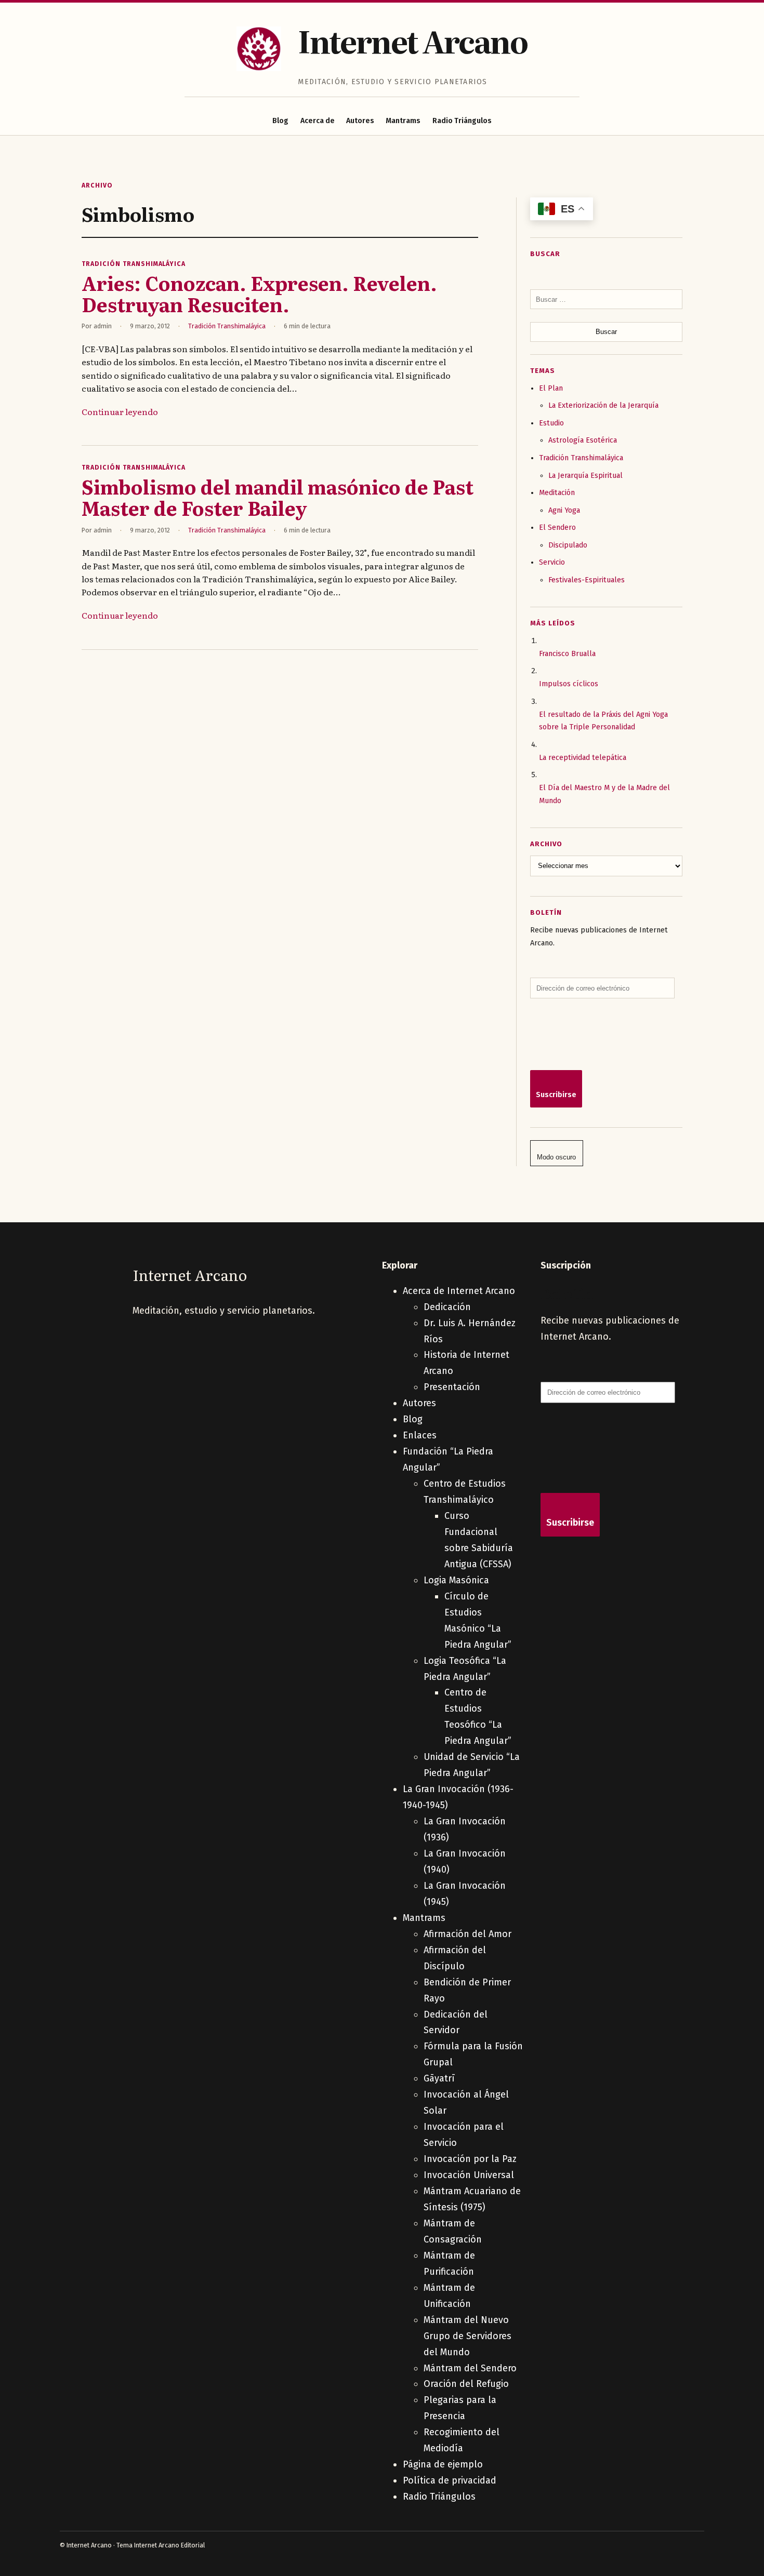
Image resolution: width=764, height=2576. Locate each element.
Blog (280, 121)
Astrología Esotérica (583, 440)
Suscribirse (556, 1095)
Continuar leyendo (120, 411)
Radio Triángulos (462, 121)
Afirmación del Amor (467, 1934)
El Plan (551, 388)
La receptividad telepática (583, 758)
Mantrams (403, 121)
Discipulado (568, 545)
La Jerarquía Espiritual (585, 476)
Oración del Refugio (466, 2384)
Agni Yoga (564, 510)
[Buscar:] (606, 299)
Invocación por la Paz (470, 2159)
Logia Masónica (456, 1580)
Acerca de (318, 121)
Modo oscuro (556, 1157)
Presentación (452, 1387)
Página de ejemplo (443, 2464)
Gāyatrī (439, 2078)
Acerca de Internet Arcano (459, 1291)
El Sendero (557, 528)
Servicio (552, 562)
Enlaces (420, 1435)
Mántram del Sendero (470, 2368)
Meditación (557, 493)
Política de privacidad (450, 2480)
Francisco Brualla (567, 654)
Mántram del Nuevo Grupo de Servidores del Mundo (467, 2336)
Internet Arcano (412, 40)
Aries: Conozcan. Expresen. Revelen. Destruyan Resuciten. (259, 293)
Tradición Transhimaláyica (134, 264)
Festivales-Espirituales (587, 580)
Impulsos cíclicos (569, 684)
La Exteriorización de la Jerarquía (603, 405)
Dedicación (447, 1307)
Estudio (551, 423)
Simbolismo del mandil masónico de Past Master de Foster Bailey (278, 497)
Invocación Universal (469, 2175)
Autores (360, 121)
